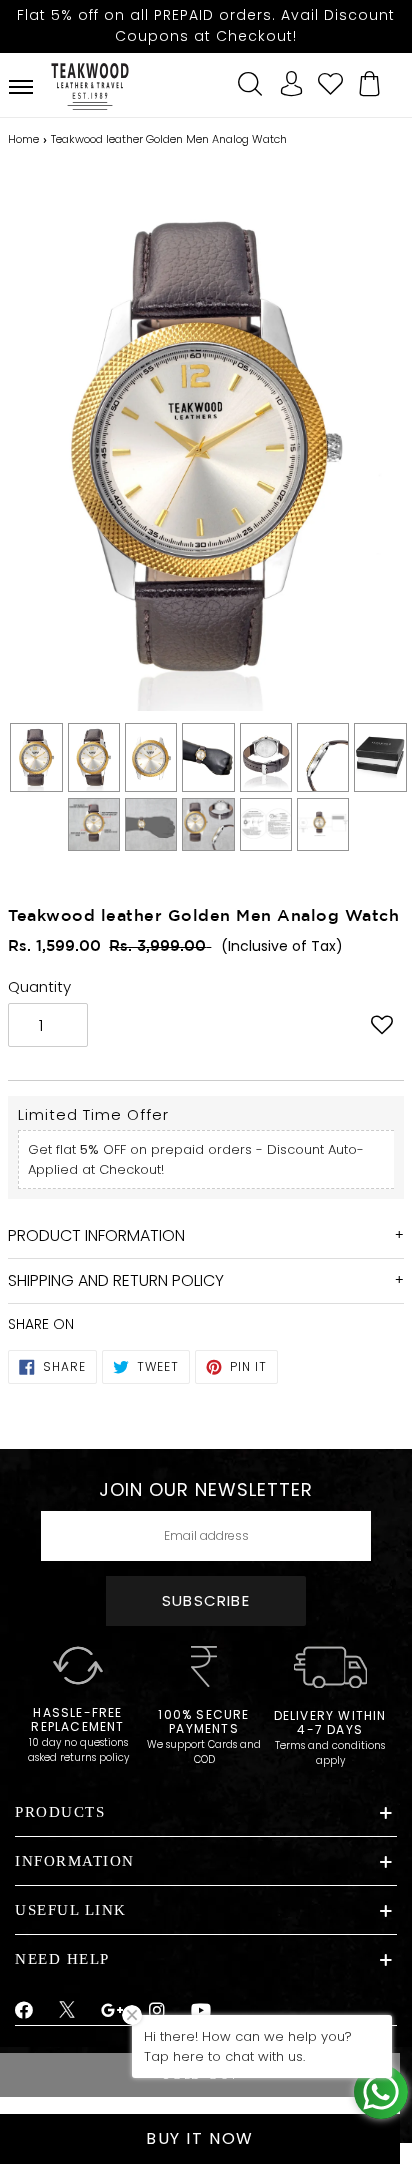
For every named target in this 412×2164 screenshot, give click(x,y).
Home (23, 139)
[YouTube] (201, 2011)
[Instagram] (157, 2011)
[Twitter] (67, 2012)
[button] (382, 1027)
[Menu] (21, 87)
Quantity (39, 986)
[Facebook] (24, 2011)
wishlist (331, 81)
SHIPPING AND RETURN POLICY (116, 1280)
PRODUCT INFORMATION (96, 1235)
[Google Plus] (113, 2011)
